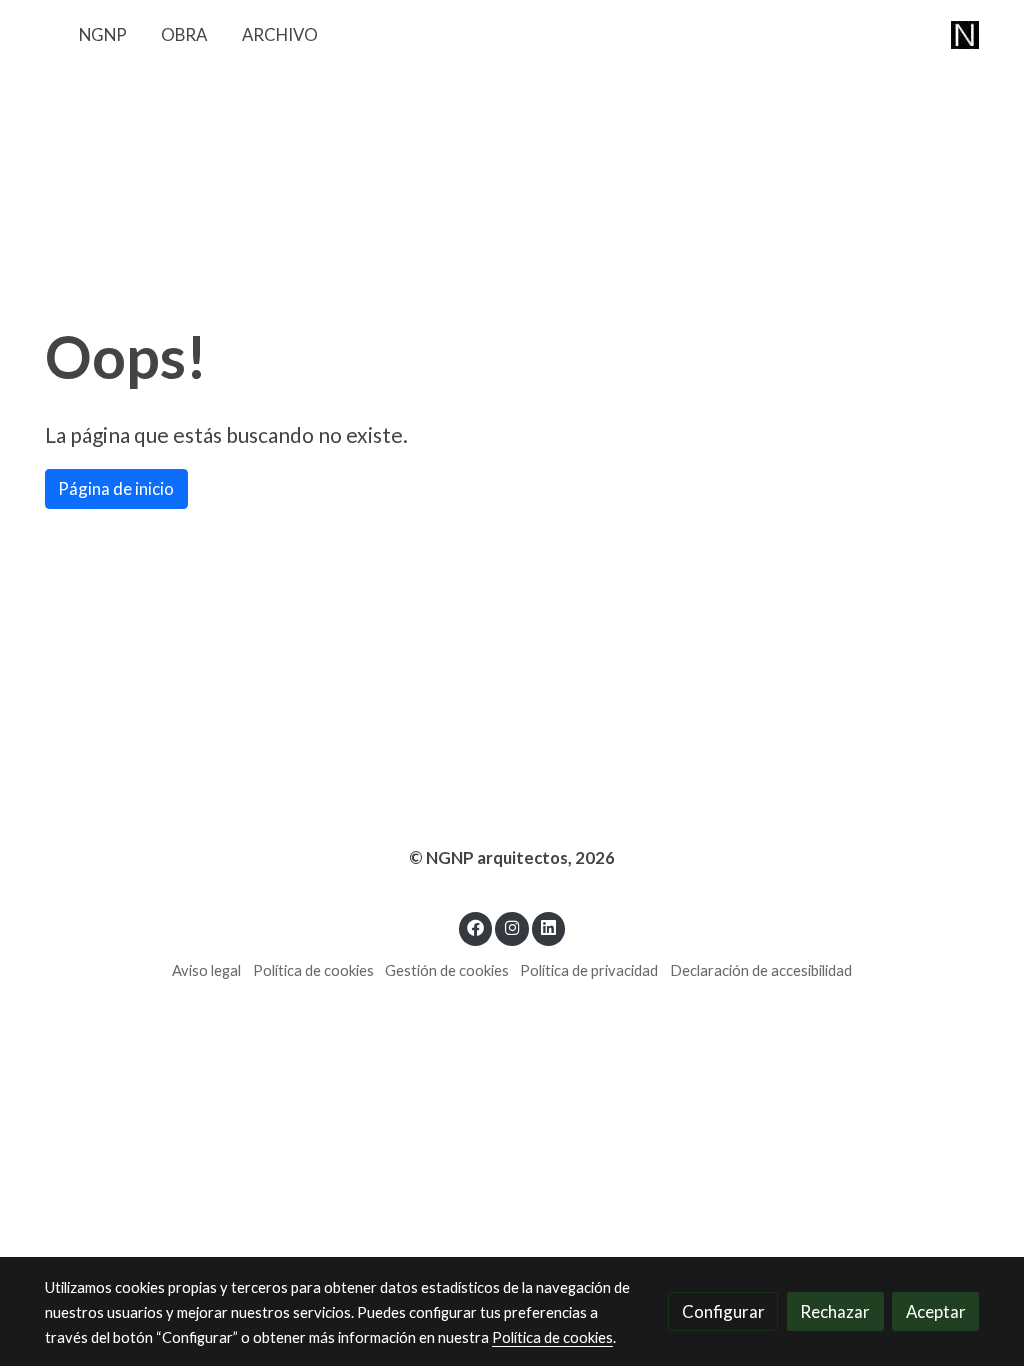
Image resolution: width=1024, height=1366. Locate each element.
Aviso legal (206, 970)
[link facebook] (476, 926)
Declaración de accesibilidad (761, 970)
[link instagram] (512, 926)
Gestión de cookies (447, 970)
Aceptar (936, 1311)
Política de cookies (313, 970)
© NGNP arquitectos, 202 (507, 857)
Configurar (723, 1311)
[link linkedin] (549, 926)
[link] (965, 34)
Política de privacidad (589, 970)
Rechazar (835, 1311)
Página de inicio (116, 488)
